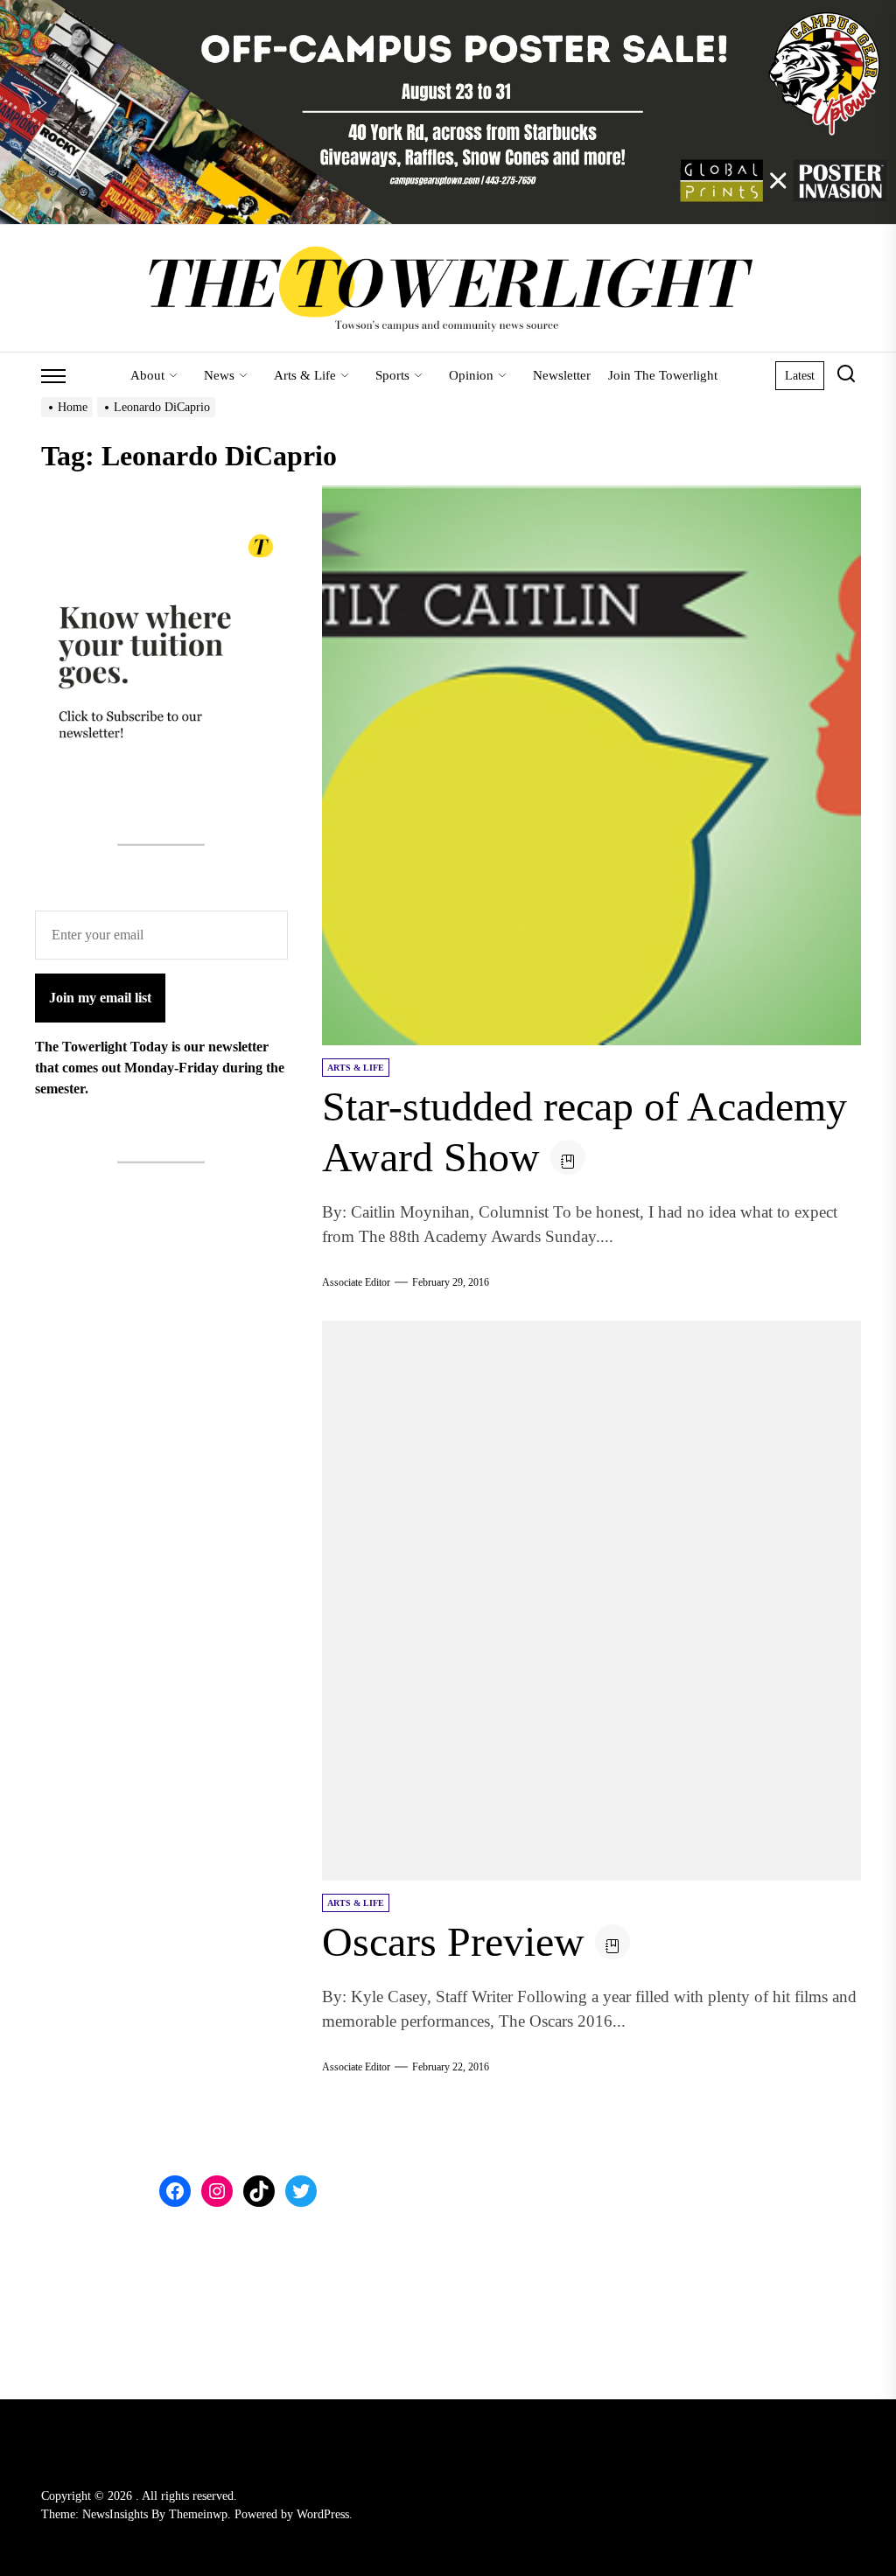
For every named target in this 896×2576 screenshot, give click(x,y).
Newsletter (562, 375)
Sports (392, 375)
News (219, 375)
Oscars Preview (453, 1941)
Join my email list (100, 998)
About (147, 375)
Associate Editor (356, 1282)
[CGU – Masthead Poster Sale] (448, 10)
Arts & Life (305, 375)
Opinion (471, 375)
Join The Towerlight (663, 375)
